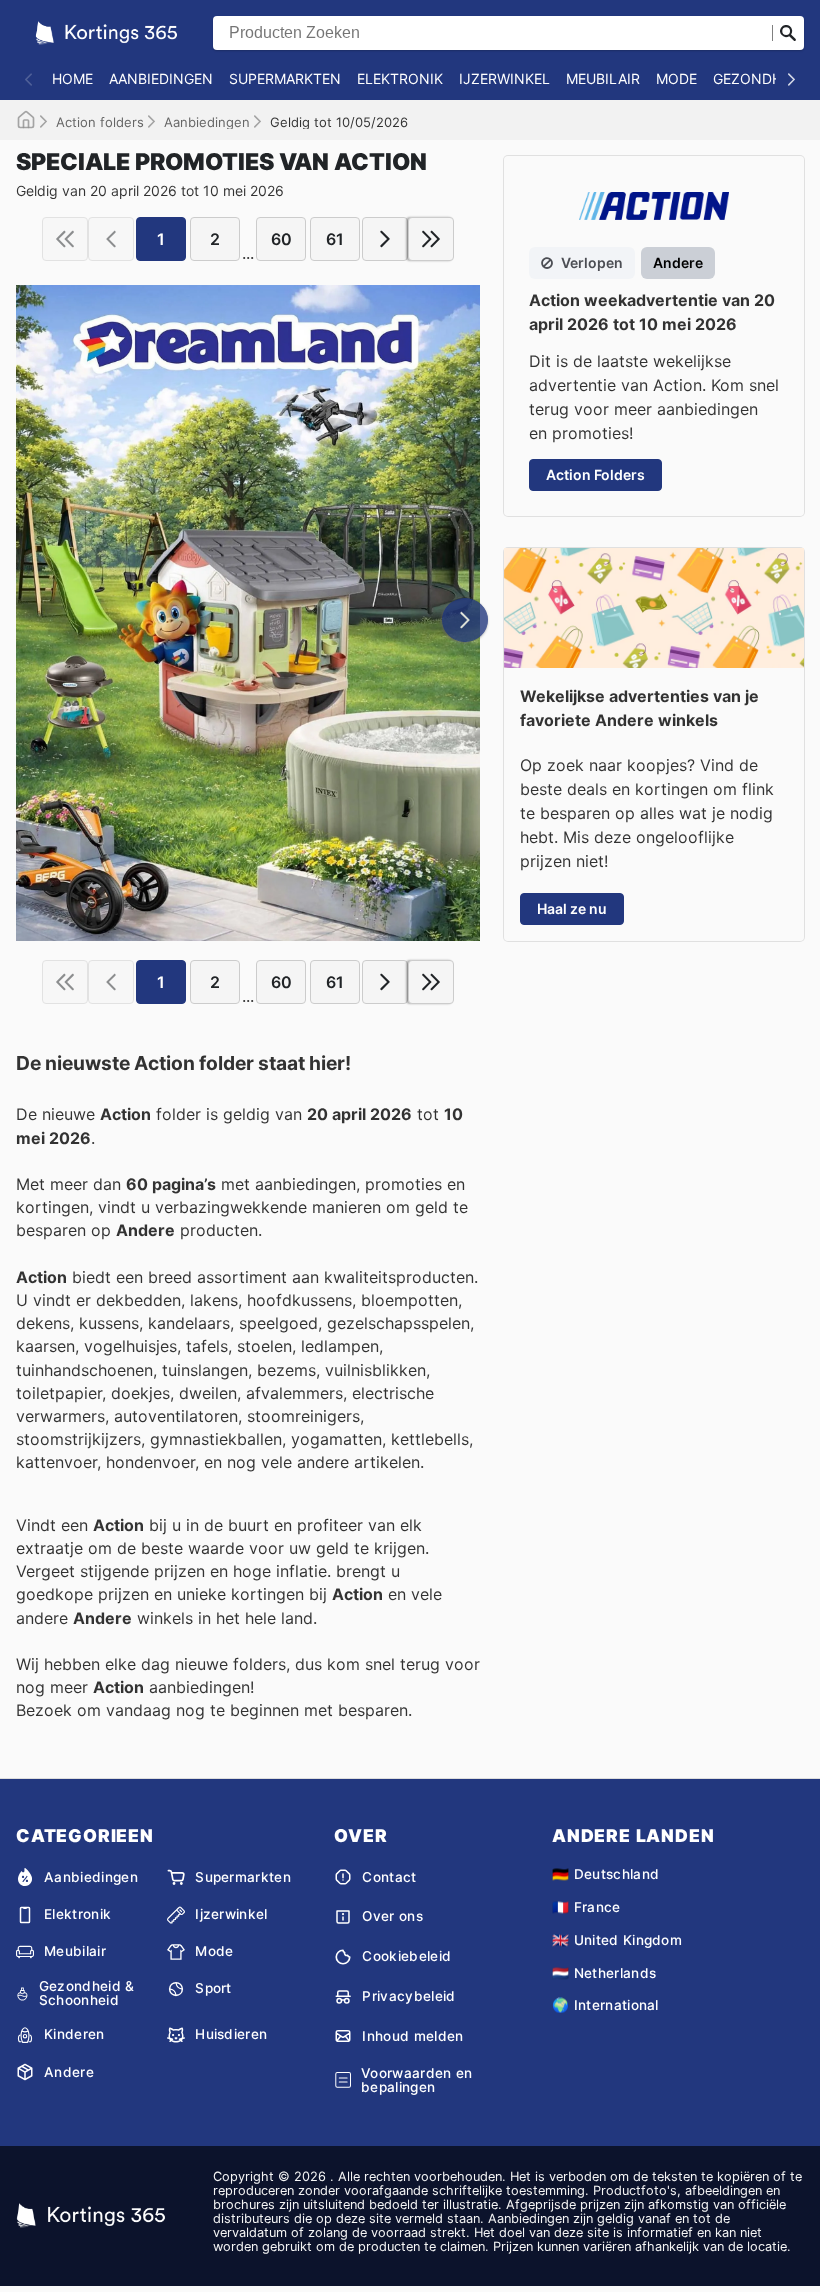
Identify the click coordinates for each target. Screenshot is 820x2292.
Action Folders (595, 474)
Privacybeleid (408, 1996)
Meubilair (603, 78)
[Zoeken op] (788, 33)
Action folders (100, 122)
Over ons (392, 1916)
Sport (213, 1988)
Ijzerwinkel (504, 78)
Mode (676, 78)
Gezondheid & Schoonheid (87, 1993)
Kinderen (74, 2034)
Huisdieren (231, 2034)
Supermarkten (285, 78)
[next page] (385, 239)
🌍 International (605, 2005)
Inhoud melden (412, 2036)
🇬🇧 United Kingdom (617, 1940)
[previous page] (111, 239)
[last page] (431, 239)
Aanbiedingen (161, 78)
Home (72, 78)
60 (281, 239)
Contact (389, 1877)
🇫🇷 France (586, 1907)
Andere (69, 2072)
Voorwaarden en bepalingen (416, 2080)
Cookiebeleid (406, 1956)
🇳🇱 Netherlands (604, 1973)
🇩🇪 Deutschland (605, 1874)
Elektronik (400, 78)
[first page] (65, 239)
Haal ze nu (572, 908)
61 (335, 239)
